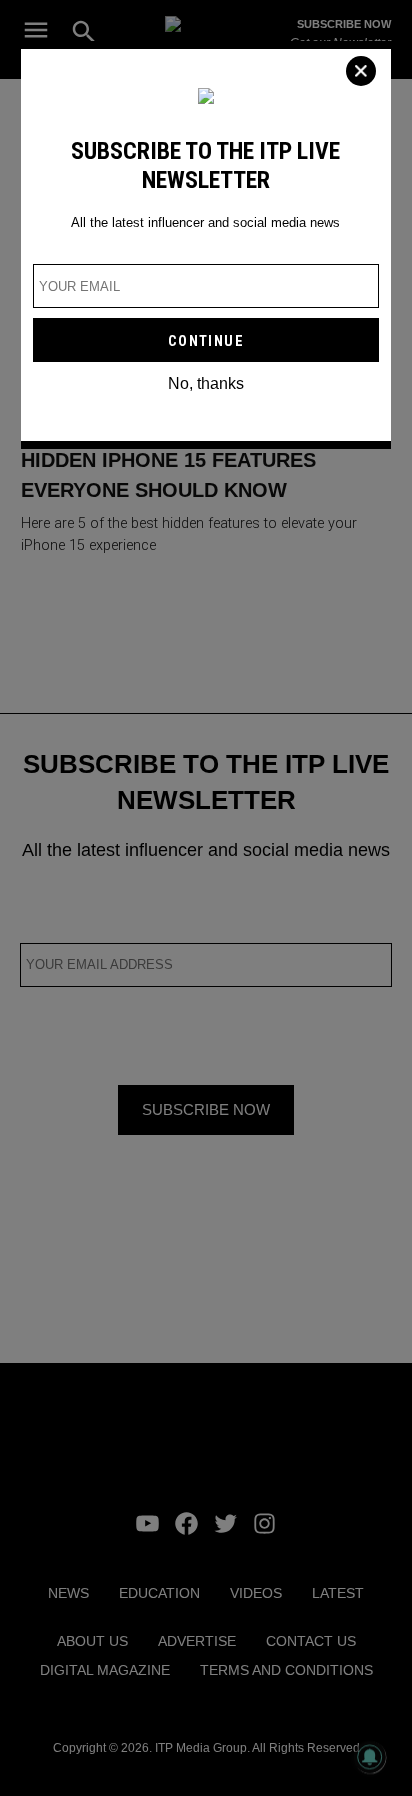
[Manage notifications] (370, 1757)
